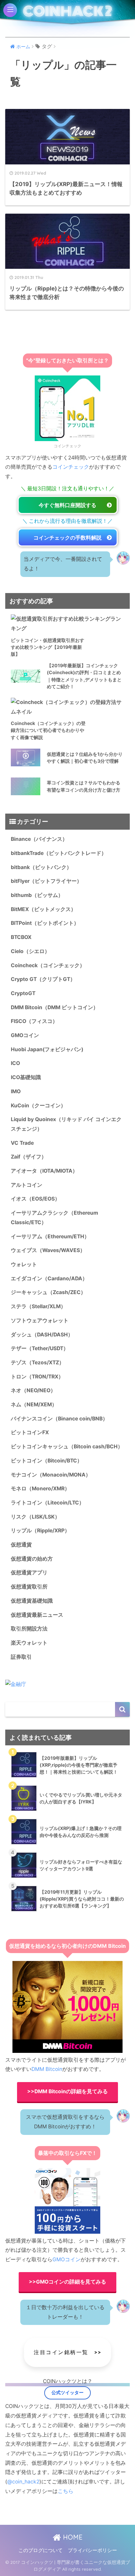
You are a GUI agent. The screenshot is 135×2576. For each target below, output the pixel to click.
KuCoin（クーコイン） (38, 1106)
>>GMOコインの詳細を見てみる (67, 2282)
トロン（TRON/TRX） (37, 1377)
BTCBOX (21, 937)
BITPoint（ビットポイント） (45, 923)
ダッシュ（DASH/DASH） (42, 1335)
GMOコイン (25, 1035)
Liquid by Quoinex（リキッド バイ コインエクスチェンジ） (66, 1124)
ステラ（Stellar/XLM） (38, 1306)
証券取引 (21, 1657)
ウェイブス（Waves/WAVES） (48, 1250)
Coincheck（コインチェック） (48, 965)
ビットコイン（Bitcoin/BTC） (47, 1461)
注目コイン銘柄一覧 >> (67, 2352)
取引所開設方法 (29, 1629)
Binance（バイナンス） (39, 839)
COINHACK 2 (67, 11)
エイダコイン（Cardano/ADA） (49, 1278)
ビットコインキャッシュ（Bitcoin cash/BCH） (67, 1447)
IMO (16, 1091)
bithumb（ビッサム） (37, 895)
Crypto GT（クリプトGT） (43, 979)
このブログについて (40, 2550)
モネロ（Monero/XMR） (40, 1489)
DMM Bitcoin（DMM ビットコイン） (55, 1007)
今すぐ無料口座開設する (67, 505)
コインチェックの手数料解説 (67, 538)
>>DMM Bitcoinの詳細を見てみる (67, 2091)
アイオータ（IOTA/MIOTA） (44, 1171)
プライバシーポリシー (92, 2550)
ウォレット (24, 1264)
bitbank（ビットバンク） (41, 867)
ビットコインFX (30, 1432)
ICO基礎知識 (26, 1077)
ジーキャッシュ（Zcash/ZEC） (48, 1292)
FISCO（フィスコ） (34, 1021)
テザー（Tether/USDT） (40, 1348)
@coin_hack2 (23, 2482)
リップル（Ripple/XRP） (40, 1531)
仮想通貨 (21, 1545)
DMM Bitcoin (47, 2069)
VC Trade (22, 1143)
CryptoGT (23, 993)
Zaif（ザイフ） (29, 1157)
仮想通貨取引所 (29, 1587)
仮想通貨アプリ (29, 1573)
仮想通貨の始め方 (32, 1559)
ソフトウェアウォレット (40, 1320)
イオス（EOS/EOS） (35, 1199)
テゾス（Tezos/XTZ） (38, 1363)
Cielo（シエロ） (30, 951)
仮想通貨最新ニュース (37, 1615)
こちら (66, 2491)
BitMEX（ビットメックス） (43, 909)
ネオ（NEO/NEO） (33, 1390)
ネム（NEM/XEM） (34, 1405)
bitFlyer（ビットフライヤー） (46, 881)
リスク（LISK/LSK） (35, 1517)
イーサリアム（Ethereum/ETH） (50, 1236)
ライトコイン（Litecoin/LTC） (48, 1503)
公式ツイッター (67, 2393)
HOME (72, 2537)
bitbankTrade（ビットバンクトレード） (59, 853)
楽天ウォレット (29, 1643)
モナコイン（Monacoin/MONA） (51, 1475)
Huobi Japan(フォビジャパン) (47, 1049)
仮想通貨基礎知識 (32, 1601)
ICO (15, 1063)
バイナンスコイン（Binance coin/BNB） (59, 1419)
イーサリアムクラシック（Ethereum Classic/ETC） (54, 1218)
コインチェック (71, 467)
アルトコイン (27, 1185)
